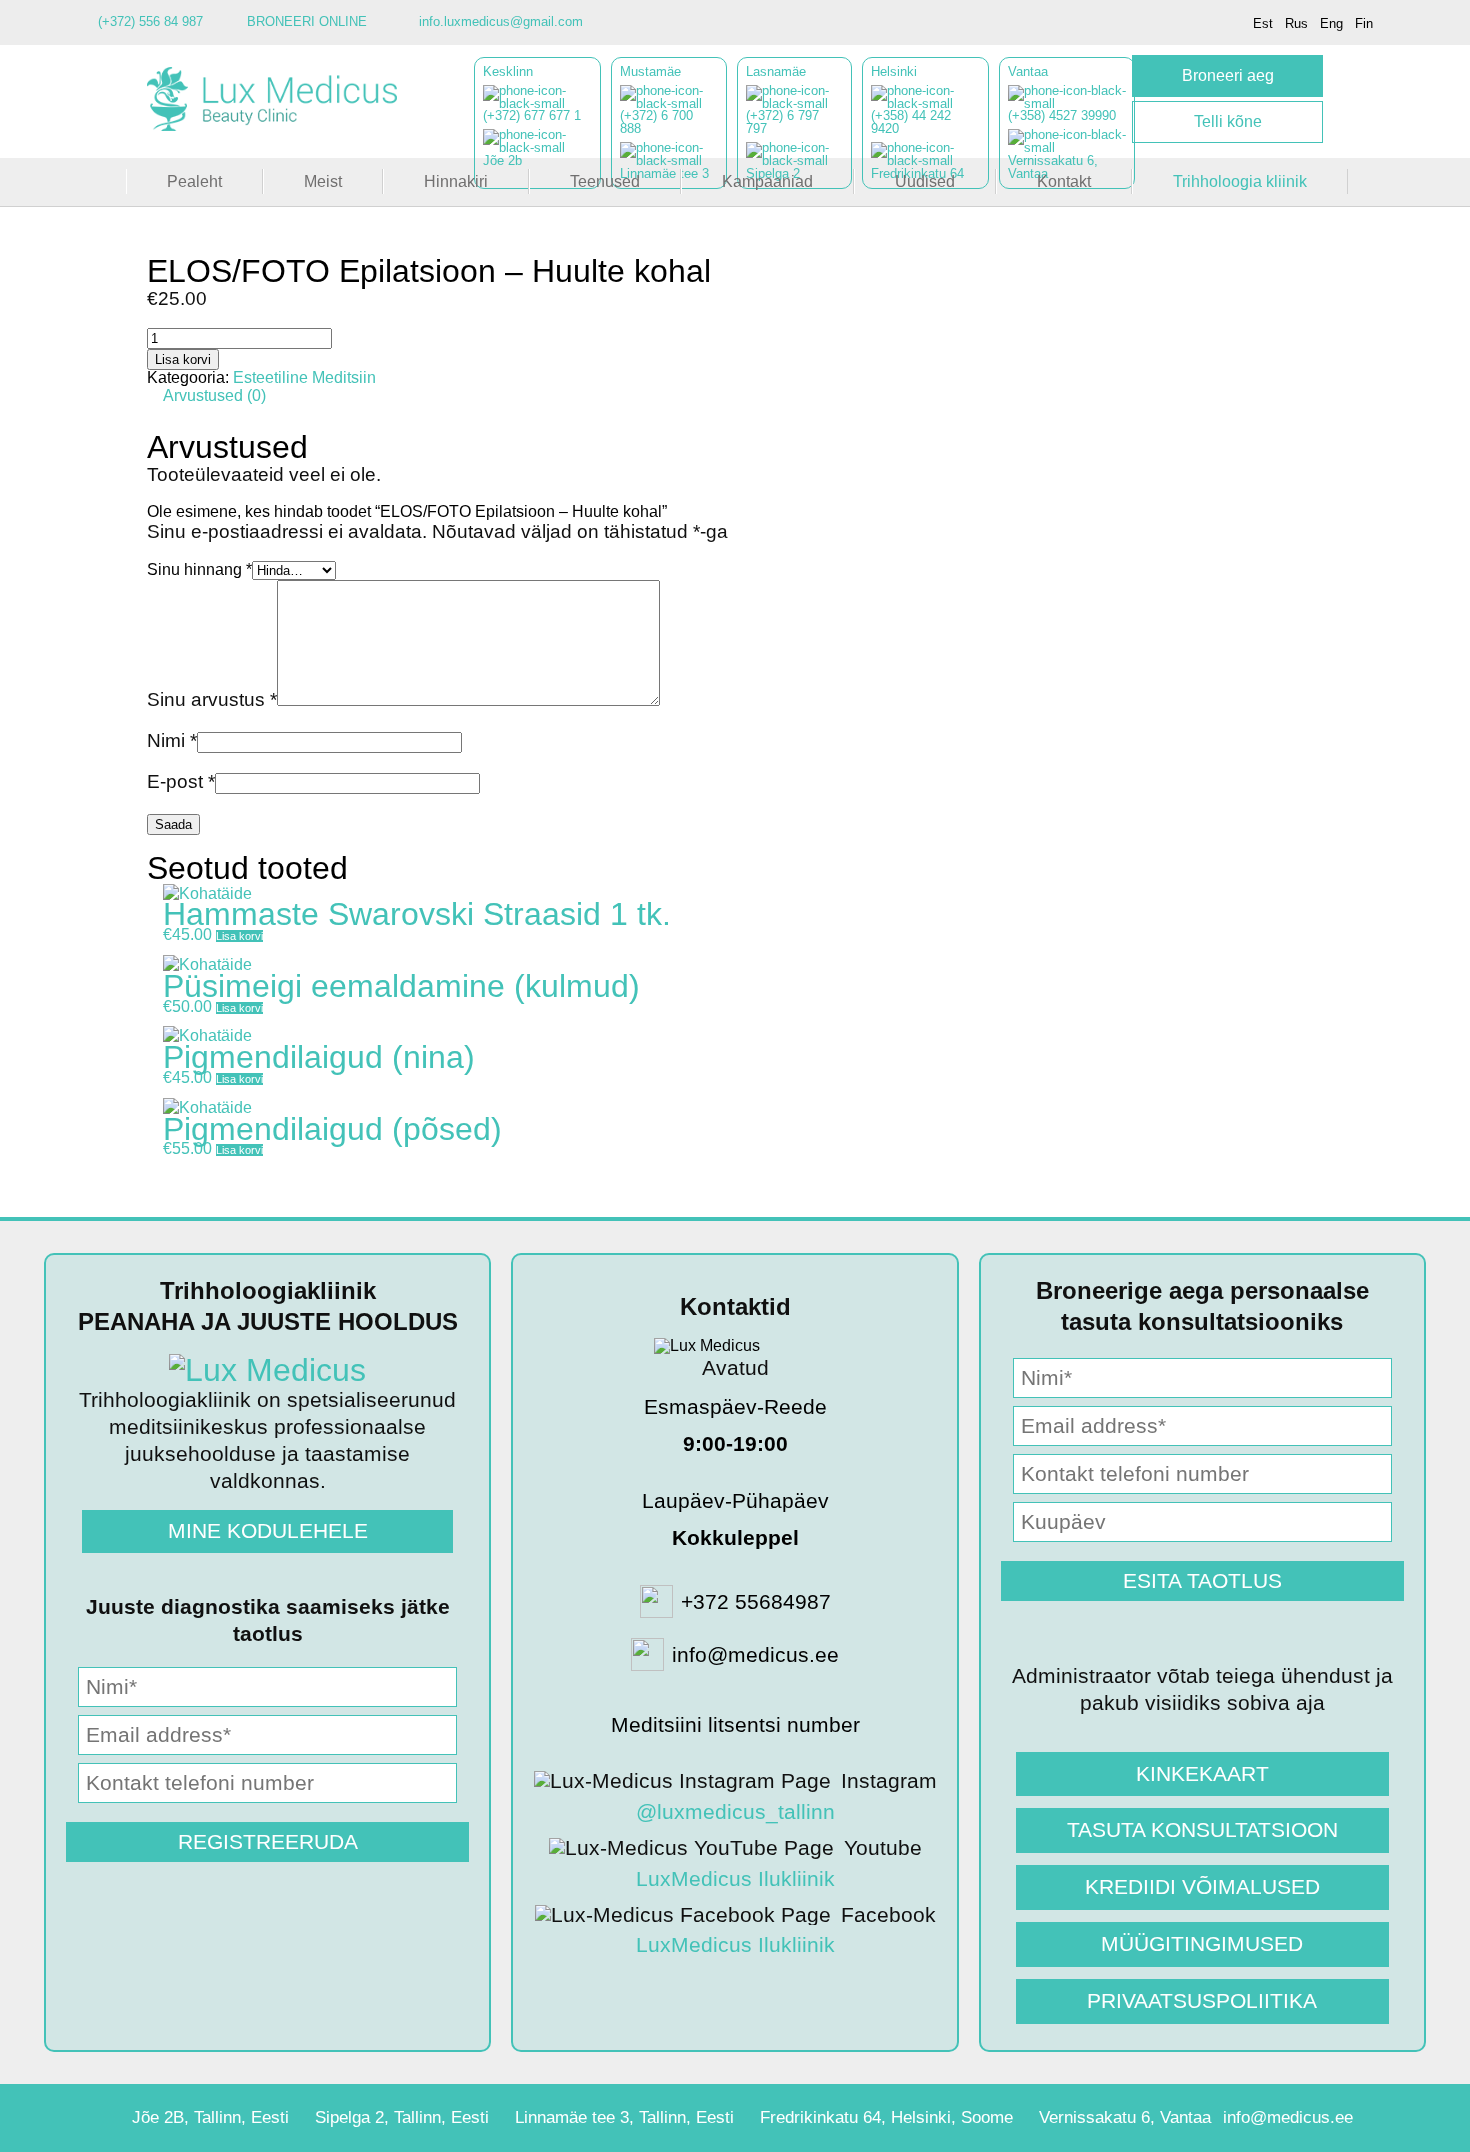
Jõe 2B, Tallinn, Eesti (210, 2117)
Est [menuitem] (1263, 23)
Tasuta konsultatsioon (1202, 1829)
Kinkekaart (1202, 1773)
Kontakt (1064, 181)
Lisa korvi (183, 359)
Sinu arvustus (212, 699)
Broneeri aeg (1228, 75)
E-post (181, 781)
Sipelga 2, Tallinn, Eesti (402, 2117)
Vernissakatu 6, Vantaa (1125, 2117)
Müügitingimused (1202, 1943)
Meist (323, 181)
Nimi (172, 740)
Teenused (605, 181)
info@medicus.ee (1288, 2117)
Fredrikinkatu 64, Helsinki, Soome (886, 2117)
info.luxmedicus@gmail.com (501, 21)
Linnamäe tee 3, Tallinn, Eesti (624, 2117)
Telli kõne (1228, 121)
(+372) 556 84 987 (150, 21)
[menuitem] (1263, 23)
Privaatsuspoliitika (1202, 2000)
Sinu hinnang (199, 569)
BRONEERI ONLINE (307, 21)
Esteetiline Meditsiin (304, 377)
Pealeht (194, 181)
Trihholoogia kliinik (1240, 181)
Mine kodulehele (268, 1530)
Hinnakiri (456, 181)
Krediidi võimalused (1202, 1886)
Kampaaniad (767, 181)
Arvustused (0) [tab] (214, 395)
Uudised (925, 181)
